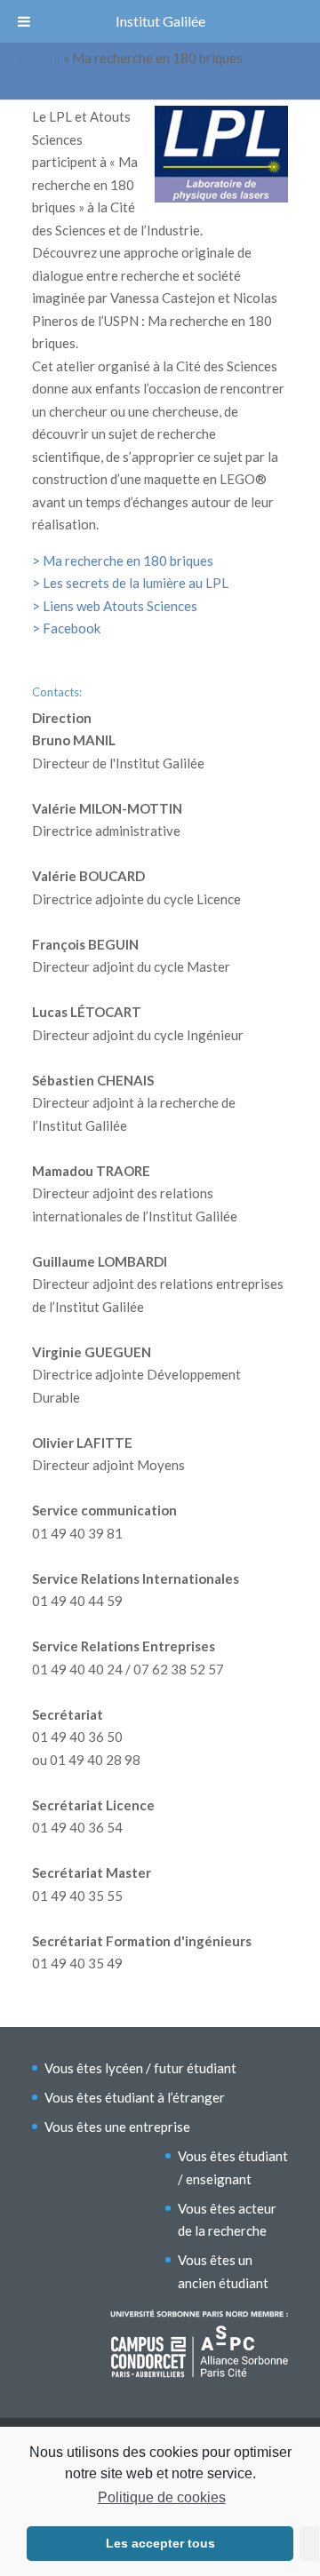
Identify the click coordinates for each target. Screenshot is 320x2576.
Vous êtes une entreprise (117, 2127)
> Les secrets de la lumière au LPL (130, 583)
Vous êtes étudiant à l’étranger (135, 2097)
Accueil (39, 58)
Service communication (104, 1510)
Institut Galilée (160, 21)
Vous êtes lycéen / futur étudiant (140, 2068)
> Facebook (66, 628)
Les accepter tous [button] (160, 2543)
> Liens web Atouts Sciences (115, 606)
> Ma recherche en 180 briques (124, 561)
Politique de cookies (161, 2497)
